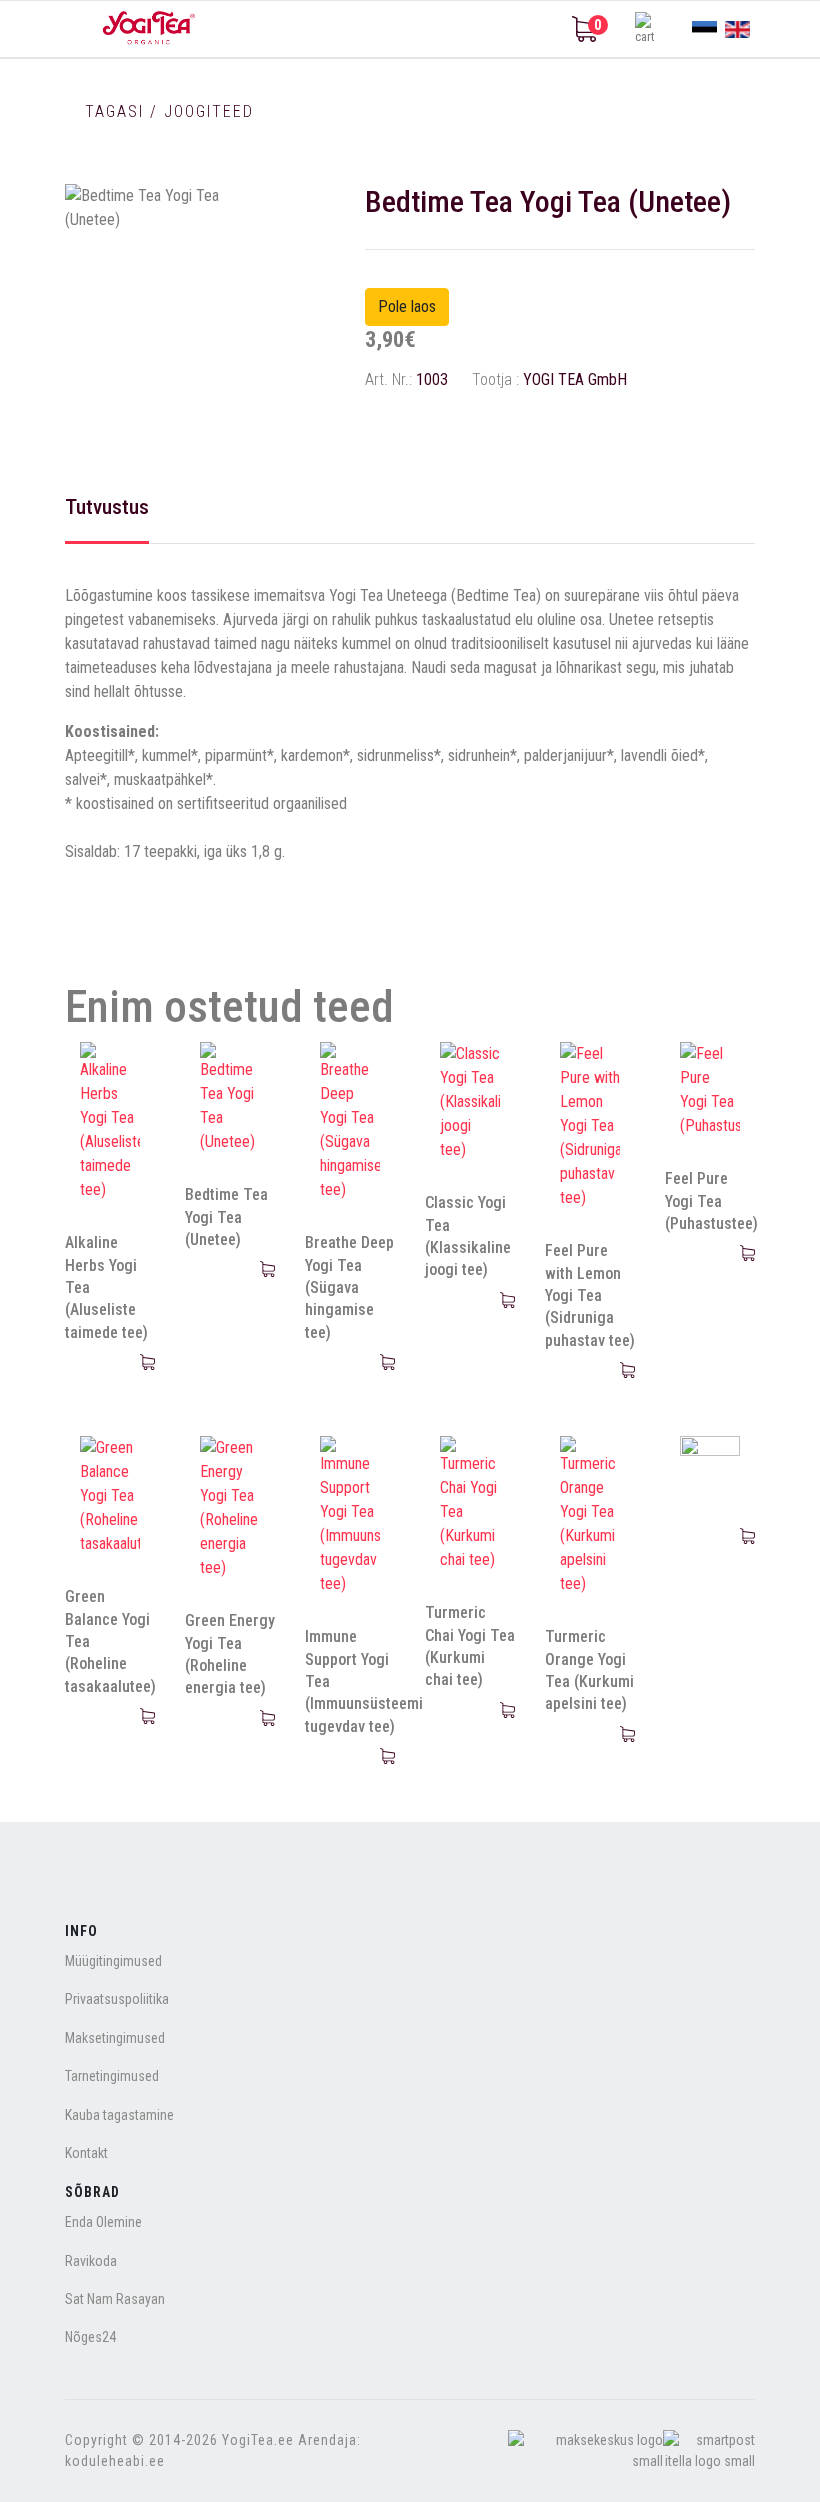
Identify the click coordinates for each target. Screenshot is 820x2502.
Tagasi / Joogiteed (166, 111)
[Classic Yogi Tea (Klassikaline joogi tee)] (470, 1102)
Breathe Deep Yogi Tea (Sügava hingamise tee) (349, 1287)
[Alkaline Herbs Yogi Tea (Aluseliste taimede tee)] (110, 1122)
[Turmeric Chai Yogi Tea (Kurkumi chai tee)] (470, 1504)
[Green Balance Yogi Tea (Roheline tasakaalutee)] (110, 1496)
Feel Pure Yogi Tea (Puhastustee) (711, 1201)
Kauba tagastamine (119, 2115)
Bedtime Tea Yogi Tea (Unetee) (226, 1217)
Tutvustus (107, 507)
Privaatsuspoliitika (117, 1999)
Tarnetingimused (112, 2076)
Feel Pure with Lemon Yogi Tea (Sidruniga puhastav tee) (590, 1295)
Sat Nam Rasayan (115, 2299)
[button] (650, 29)
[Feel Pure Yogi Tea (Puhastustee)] (710, 1090)
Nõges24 (90, 2337)
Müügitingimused (113, 1961)
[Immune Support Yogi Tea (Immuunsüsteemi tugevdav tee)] (350, 1516)
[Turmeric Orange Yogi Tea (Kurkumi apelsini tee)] (590, 1516)
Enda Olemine (103, 2222)
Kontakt (86, 2153)
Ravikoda (91, 2261)
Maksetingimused (115, 2038)
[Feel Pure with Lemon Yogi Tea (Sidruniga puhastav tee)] (590, 1126)
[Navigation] (73, 29)
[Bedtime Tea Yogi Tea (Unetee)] (230, 1098)
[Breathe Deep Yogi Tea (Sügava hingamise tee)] (350, 1122)
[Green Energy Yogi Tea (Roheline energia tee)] (230, 1508)
